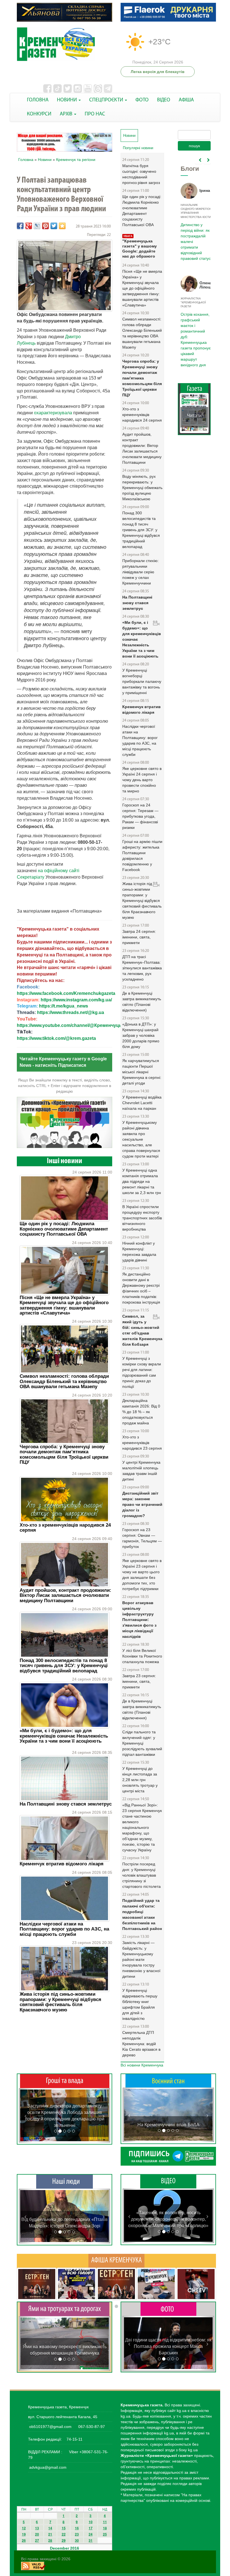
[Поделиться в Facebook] (20, 226)
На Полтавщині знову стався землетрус (66, 1804)
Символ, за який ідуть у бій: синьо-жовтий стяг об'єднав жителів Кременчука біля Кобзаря (142, 1330)
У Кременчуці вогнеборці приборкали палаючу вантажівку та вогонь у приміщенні (142, 681)
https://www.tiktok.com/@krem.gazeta (56, 1038)
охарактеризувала (53, 413)
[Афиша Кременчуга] (116, 2260)
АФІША (186, 100)
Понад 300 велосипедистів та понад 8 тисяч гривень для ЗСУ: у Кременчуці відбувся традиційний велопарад (64, 1666)
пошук (194, 146)
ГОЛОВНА (38, 100)
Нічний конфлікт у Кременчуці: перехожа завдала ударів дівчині (139, 1252)
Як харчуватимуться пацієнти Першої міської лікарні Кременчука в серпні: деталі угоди (142, 1072)
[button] (26, 2115)
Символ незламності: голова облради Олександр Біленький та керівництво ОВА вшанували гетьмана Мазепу (64, 1381)
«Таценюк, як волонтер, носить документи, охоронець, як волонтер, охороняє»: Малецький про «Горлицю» (168, 2219)
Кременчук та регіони (76, 160)
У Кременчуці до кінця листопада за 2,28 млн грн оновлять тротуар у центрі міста (140, 1780)
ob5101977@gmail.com (50, 2427)
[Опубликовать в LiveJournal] (37, 226)
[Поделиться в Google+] (29, 226)
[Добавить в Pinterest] (45, 226)
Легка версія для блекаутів (158, 72)
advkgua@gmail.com (48, 2467)
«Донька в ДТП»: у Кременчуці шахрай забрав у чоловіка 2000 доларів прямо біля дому (141, 1035)
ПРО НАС (95, 114)
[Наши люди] (65, 2181)
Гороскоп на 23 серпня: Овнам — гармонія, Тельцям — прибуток (142, 1538)
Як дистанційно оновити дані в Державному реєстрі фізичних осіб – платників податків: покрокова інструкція (141, 1288)
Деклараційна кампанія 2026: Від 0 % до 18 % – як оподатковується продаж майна (141, 1412)
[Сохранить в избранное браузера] (62, 226)
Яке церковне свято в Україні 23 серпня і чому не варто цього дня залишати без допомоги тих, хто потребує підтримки (142, 1575)
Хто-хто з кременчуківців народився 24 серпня (65, 1528)
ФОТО (142, 100)
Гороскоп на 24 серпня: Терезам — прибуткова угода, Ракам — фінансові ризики (140, 816)
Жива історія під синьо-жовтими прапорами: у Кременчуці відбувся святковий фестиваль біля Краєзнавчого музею (60, 2002)
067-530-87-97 (91, 2427)
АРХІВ (67, 114)
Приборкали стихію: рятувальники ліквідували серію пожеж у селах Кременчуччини (141, 572)
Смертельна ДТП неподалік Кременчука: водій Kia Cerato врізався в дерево (141, 2044)
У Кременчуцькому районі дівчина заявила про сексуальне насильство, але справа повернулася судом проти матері (141, 1139)
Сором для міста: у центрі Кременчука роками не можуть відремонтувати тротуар (65, 2347)
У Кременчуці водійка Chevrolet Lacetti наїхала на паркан (142, 1103)
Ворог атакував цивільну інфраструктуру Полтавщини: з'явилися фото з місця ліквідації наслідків (139, 1620)
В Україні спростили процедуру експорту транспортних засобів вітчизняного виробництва (142, 1218)
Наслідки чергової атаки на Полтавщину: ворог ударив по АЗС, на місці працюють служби (64, 1929)
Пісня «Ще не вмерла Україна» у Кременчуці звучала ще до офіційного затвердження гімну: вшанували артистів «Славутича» (64, 1305)
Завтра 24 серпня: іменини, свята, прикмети (139, 937)
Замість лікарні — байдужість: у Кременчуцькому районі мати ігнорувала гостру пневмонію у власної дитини (141, 1959)
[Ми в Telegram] (168, 2156)
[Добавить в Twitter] (54, 226)
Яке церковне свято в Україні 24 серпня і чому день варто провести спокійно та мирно (142, 780)
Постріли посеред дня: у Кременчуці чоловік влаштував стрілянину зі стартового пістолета (142, 1875)
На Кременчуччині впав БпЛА (168, 2125)
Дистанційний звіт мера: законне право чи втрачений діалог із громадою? (142, 1504)
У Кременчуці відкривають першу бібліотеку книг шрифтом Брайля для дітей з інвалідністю (140, 2004)
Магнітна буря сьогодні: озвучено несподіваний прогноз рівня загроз (141, 174)
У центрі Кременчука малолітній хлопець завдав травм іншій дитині (141, 1471)
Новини (45, 160)
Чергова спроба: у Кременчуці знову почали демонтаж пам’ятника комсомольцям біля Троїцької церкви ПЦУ (64, 1454)
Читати (194, 393)
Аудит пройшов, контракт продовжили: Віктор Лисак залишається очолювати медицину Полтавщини (65, 1595)
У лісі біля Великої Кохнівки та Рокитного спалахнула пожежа (142, 1656)
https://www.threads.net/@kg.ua (71, 1012)
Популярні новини (138, 148)
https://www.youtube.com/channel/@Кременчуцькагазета (79, 1025)
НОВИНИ (67, 100)
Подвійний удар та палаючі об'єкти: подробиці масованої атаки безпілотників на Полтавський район (142, 1915)
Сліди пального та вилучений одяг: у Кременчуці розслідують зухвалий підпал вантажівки (142, 1743)
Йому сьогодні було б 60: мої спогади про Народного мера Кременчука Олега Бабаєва (195, 238)
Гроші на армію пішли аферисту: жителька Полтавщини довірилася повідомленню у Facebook (142, 856)
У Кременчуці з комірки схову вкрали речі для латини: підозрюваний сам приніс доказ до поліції (142, 1372)
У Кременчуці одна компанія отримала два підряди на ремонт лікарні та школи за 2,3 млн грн (142, 1181)
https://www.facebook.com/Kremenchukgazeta (66, 993)
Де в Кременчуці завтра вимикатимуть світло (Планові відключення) (142, 1002)
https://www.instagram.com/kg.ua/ (76, 1000)
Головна (26, 160)
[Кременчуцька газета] (65, 44)
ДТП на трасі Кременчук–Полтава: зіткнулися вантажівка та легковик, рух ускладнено (142, 968)
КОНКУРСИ (39, 114)
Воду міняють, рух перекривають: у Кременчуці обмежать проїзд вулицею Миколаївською (142, 488)
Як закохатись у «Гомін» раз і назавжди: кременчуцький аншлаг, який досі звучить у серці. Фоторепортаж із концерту (168, 2346)
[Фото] (168, 2309)
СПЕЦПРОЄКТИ (107, 100)
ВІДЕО (164, 100)
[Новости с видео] (168, 2181)
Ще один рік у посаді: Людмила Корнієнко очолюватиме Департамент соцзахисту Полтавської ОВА (64, 1229)
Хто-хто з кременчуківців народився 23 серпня (142, 1443)
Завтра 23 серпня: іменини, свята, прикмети (139, 1681)
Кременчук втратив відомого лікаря (62, 1864)
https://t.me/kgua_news (64, 1006)
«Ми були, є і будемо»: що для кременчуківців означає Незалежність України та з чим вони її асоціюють (64, 1736)
